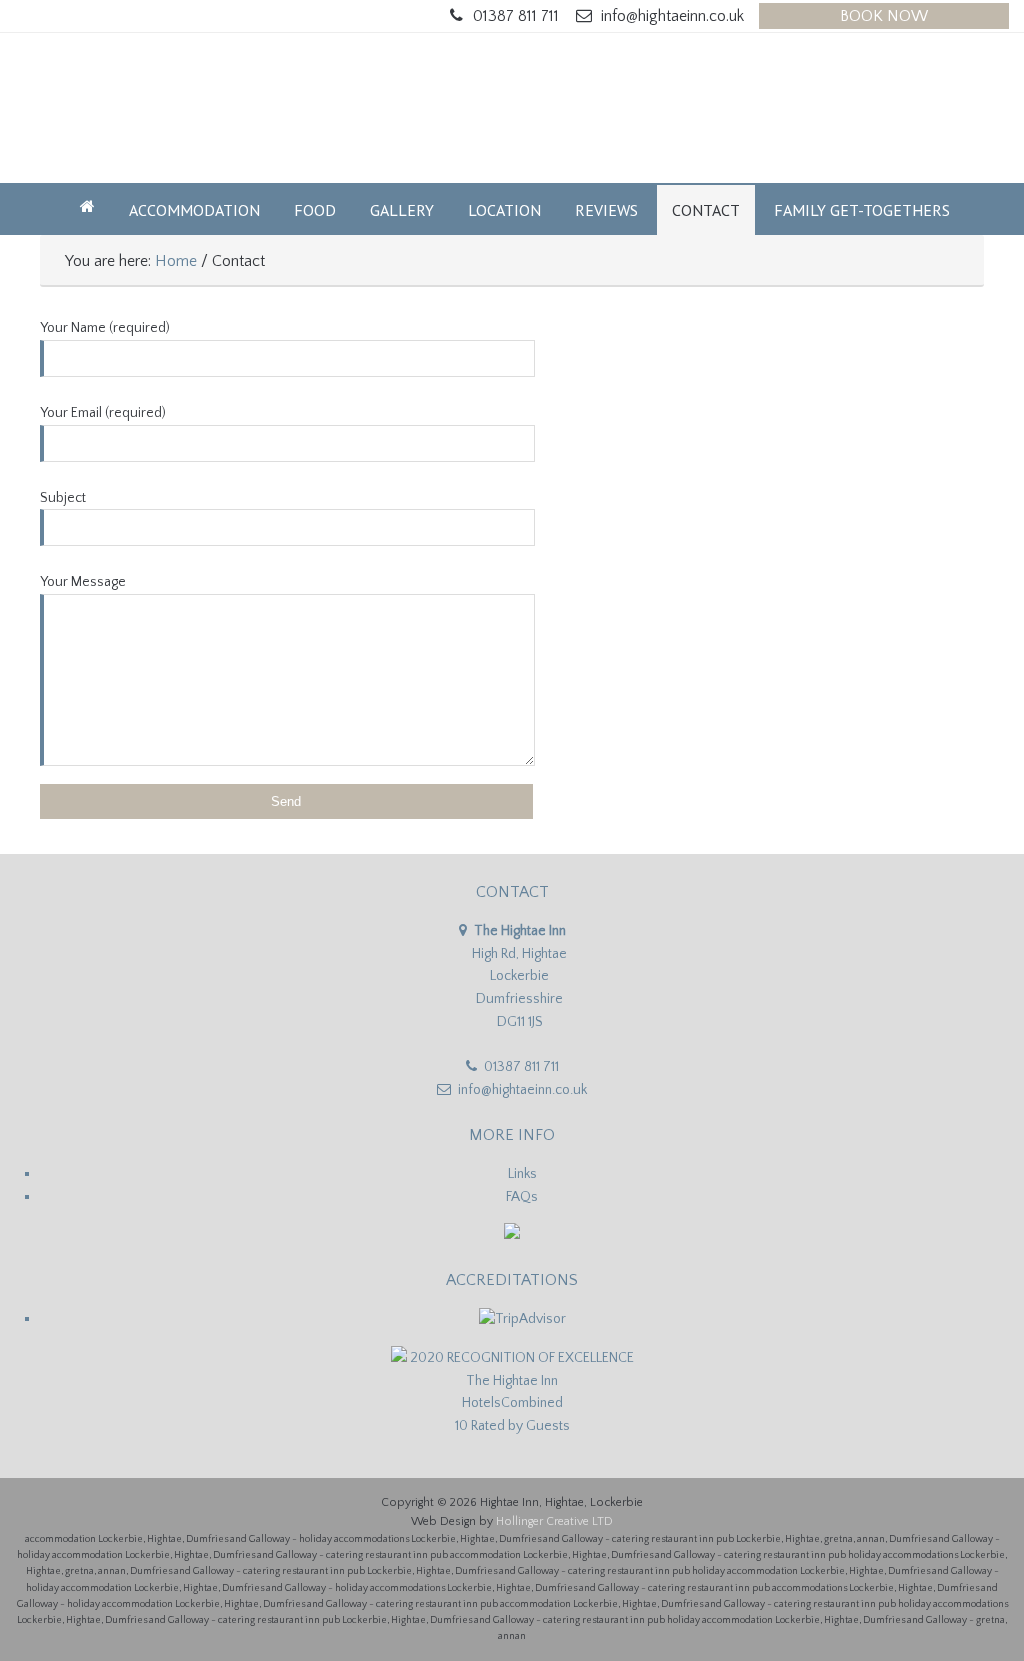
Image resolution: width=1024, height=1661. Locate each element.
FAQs (522, 1197)
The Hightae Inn (512, 1381)
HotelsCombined (512, 1403)
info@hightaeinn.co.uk (672, 16)
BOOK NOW (884, 16)
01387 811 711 (516, 16)
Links (522, 1174)
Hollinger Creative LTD (554, 1521)
